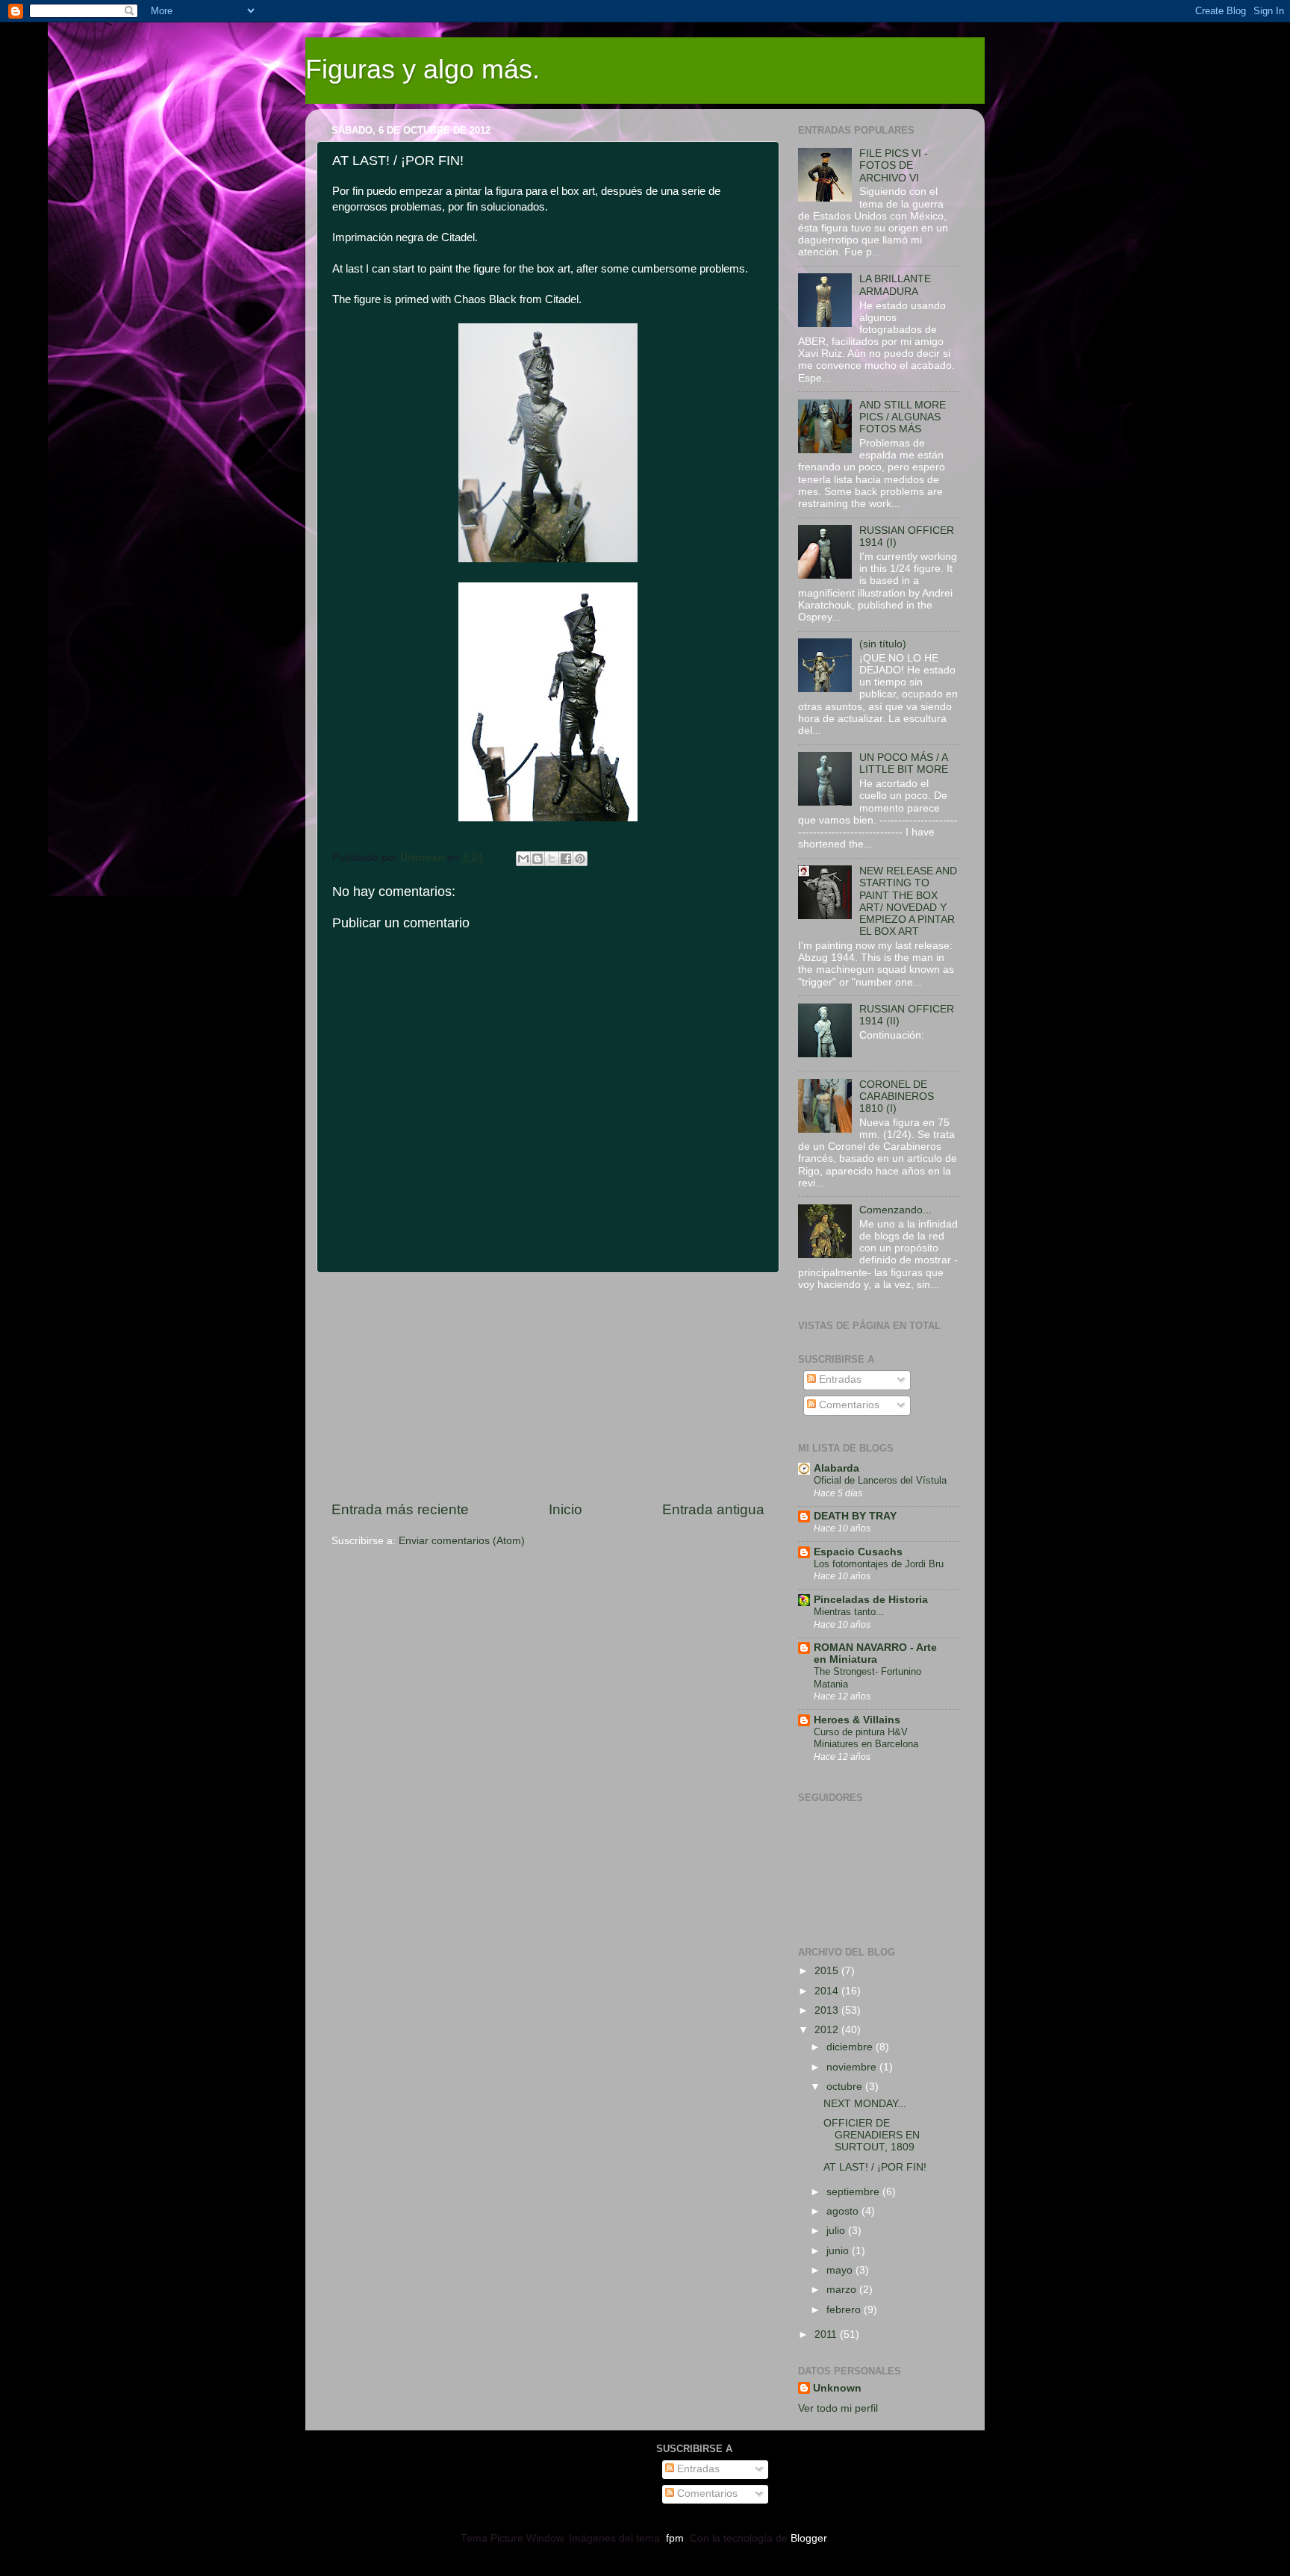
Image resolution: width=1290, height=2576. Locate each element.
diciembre (851, 2047)
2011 (827, 2334)
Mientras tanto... (849, 1612)
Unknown (837, 2388)
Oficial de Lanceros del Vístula (880, 1480)
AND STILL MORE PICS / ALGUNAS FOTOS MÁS (903, 417)
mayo (841, 2270)
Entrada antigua (713, 1509)
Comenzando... (895, 1210)
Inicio (565, 1509)
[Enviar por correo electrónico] (523, 859)
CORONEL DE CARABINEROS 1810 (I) (897, 1096)
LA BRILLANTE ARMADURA (895, 285)
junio (839, 2251)
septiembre (854, 2192)
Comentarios (848, 1405)
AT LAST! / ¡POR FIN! (875, 2167)
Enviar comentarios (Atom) (462, 1541)
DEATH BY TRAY (855, 1516)
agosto (844, 2211)
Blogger (808, 2538)
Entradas (839, 1379)
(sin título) (883, 644)
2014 (828, 1991)
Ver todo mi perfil (838, 2408)
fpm (675, 2538)
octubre (846, 2087)
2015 (828, 1971)
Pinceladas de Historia (871, 1600)
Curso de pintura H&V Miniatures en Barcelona (866, 1738)
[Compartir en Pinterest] (580, 859)
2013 (828, 2010)
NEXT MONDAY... (865, 2104)
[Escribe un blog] (537, 859)
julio (837, 2231)
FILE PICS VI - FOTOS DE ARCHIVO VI (894, 165)
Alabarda (836, 1468)
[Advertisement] (548, 1387)
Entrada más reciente (400, 1509)
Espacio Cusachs (858, 1552)
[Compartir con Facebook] (566, 859)
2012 (828, 2030)
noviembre (853, 2067)
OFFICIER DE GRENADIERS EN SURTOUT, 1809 (872, 2135)
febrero (845, 2310)
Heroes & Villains (857, 1720)
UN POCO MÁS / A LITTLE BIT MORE (904, 763)
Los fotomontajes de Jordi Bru (879, 1564)
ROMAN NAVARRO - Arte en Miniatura (875, 1653)
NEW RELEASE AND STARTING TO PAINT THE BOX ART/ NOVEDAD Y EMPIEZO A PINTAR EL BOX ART (908, 901)
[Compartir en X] (552, 859)
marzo (843, 2290)
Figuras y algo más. (423, 69)
